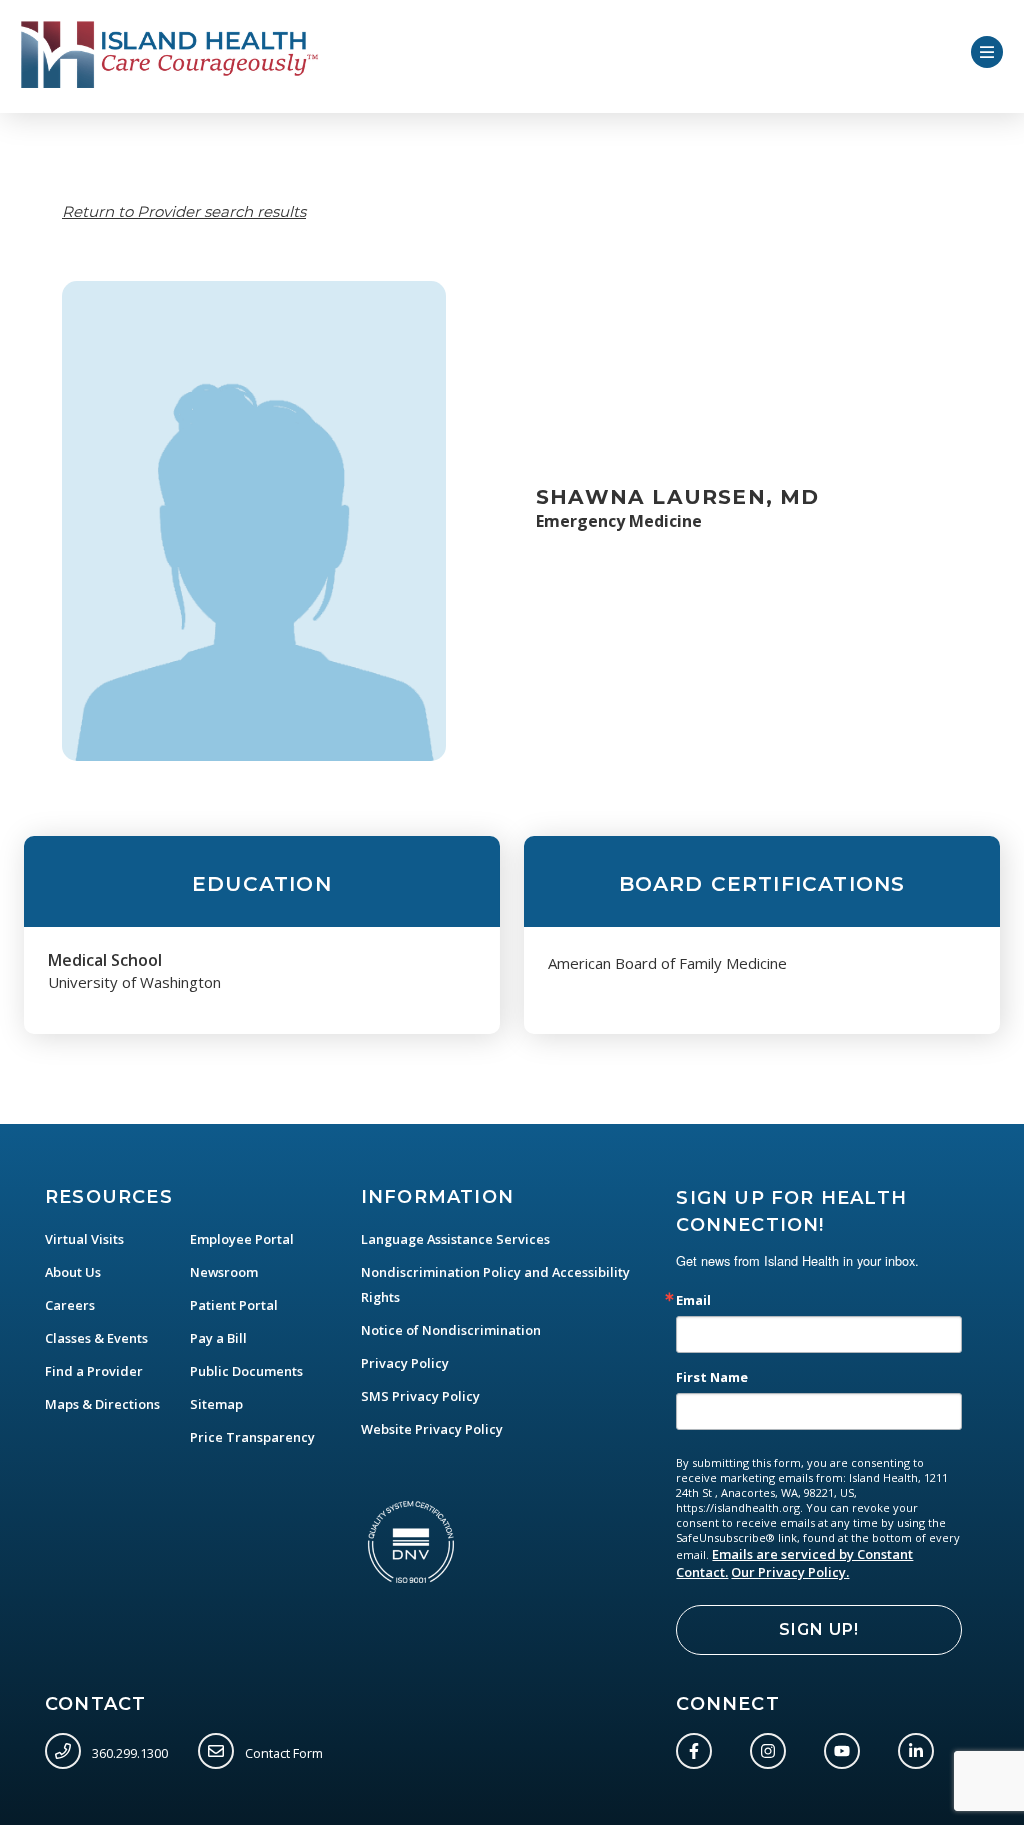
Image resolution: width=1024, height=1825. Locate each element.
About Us (73, 1272)
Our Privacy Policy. (790, 1572)
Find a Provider (94, 1371)
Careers (70, 1305)
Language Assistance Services (455, 1239)
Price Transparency (252, 1437)
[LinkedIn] (920, 1747)
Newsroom (224, 1272)
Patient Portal (234, 1305)
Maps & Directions (102, 1404)
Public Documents (246, 1371)
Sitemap (216, 1404)
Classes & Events (96, 1338)
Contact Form (282, 1752)
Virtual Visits (84, 1239)
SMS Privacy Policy (420, 1396)
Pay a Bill (218, 1338)
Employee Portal (242, 1239)
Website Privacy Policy (432, 1429)
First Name (712, 1377)
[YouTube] (846, 1747)
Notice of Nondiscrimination (451, 1330)
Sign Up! (819, 1629)
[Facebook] (698, 1747)
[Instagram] (772, 1747)
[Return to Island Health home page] (170, 55)
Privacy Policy (405, 1363)
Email (693, 1300)
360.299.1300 (128, 1752)
